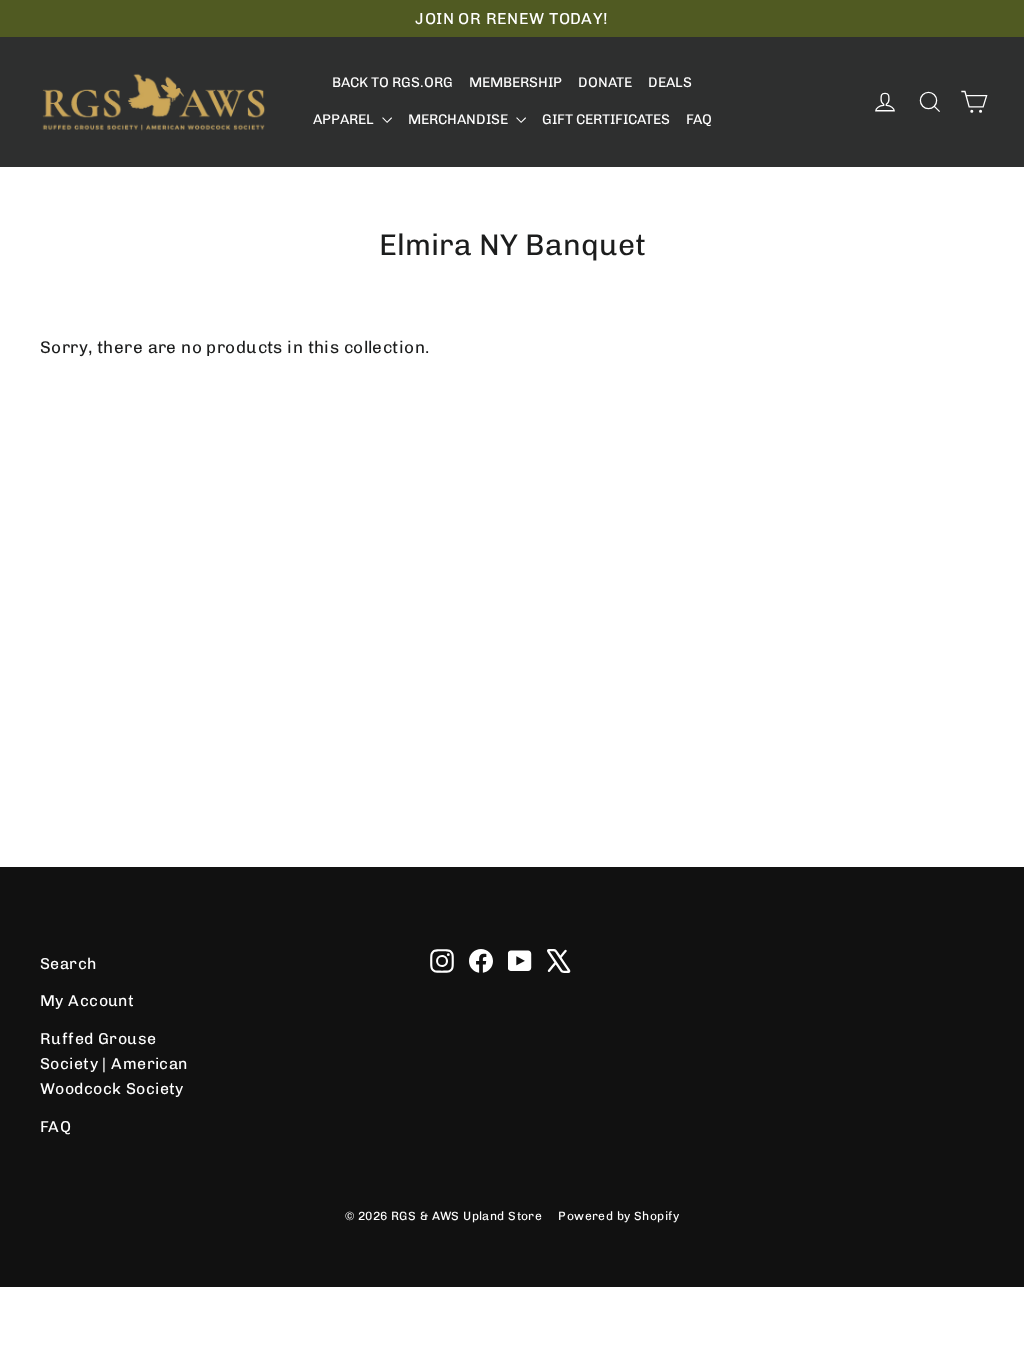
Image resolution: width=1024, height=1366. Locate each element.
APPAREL (345, 119)
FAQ (699, 119)
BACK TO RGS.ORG (392, 82)
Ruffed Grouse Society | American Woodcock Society (114, 1064)
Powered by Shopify (618, 1216)
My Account (87, 1000)
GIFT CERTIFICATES (606, 119)
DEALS (670, 82)
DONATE (605, 82)
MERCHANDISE (459, 119)
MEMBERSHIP (515, 82)
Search (68, 963)
